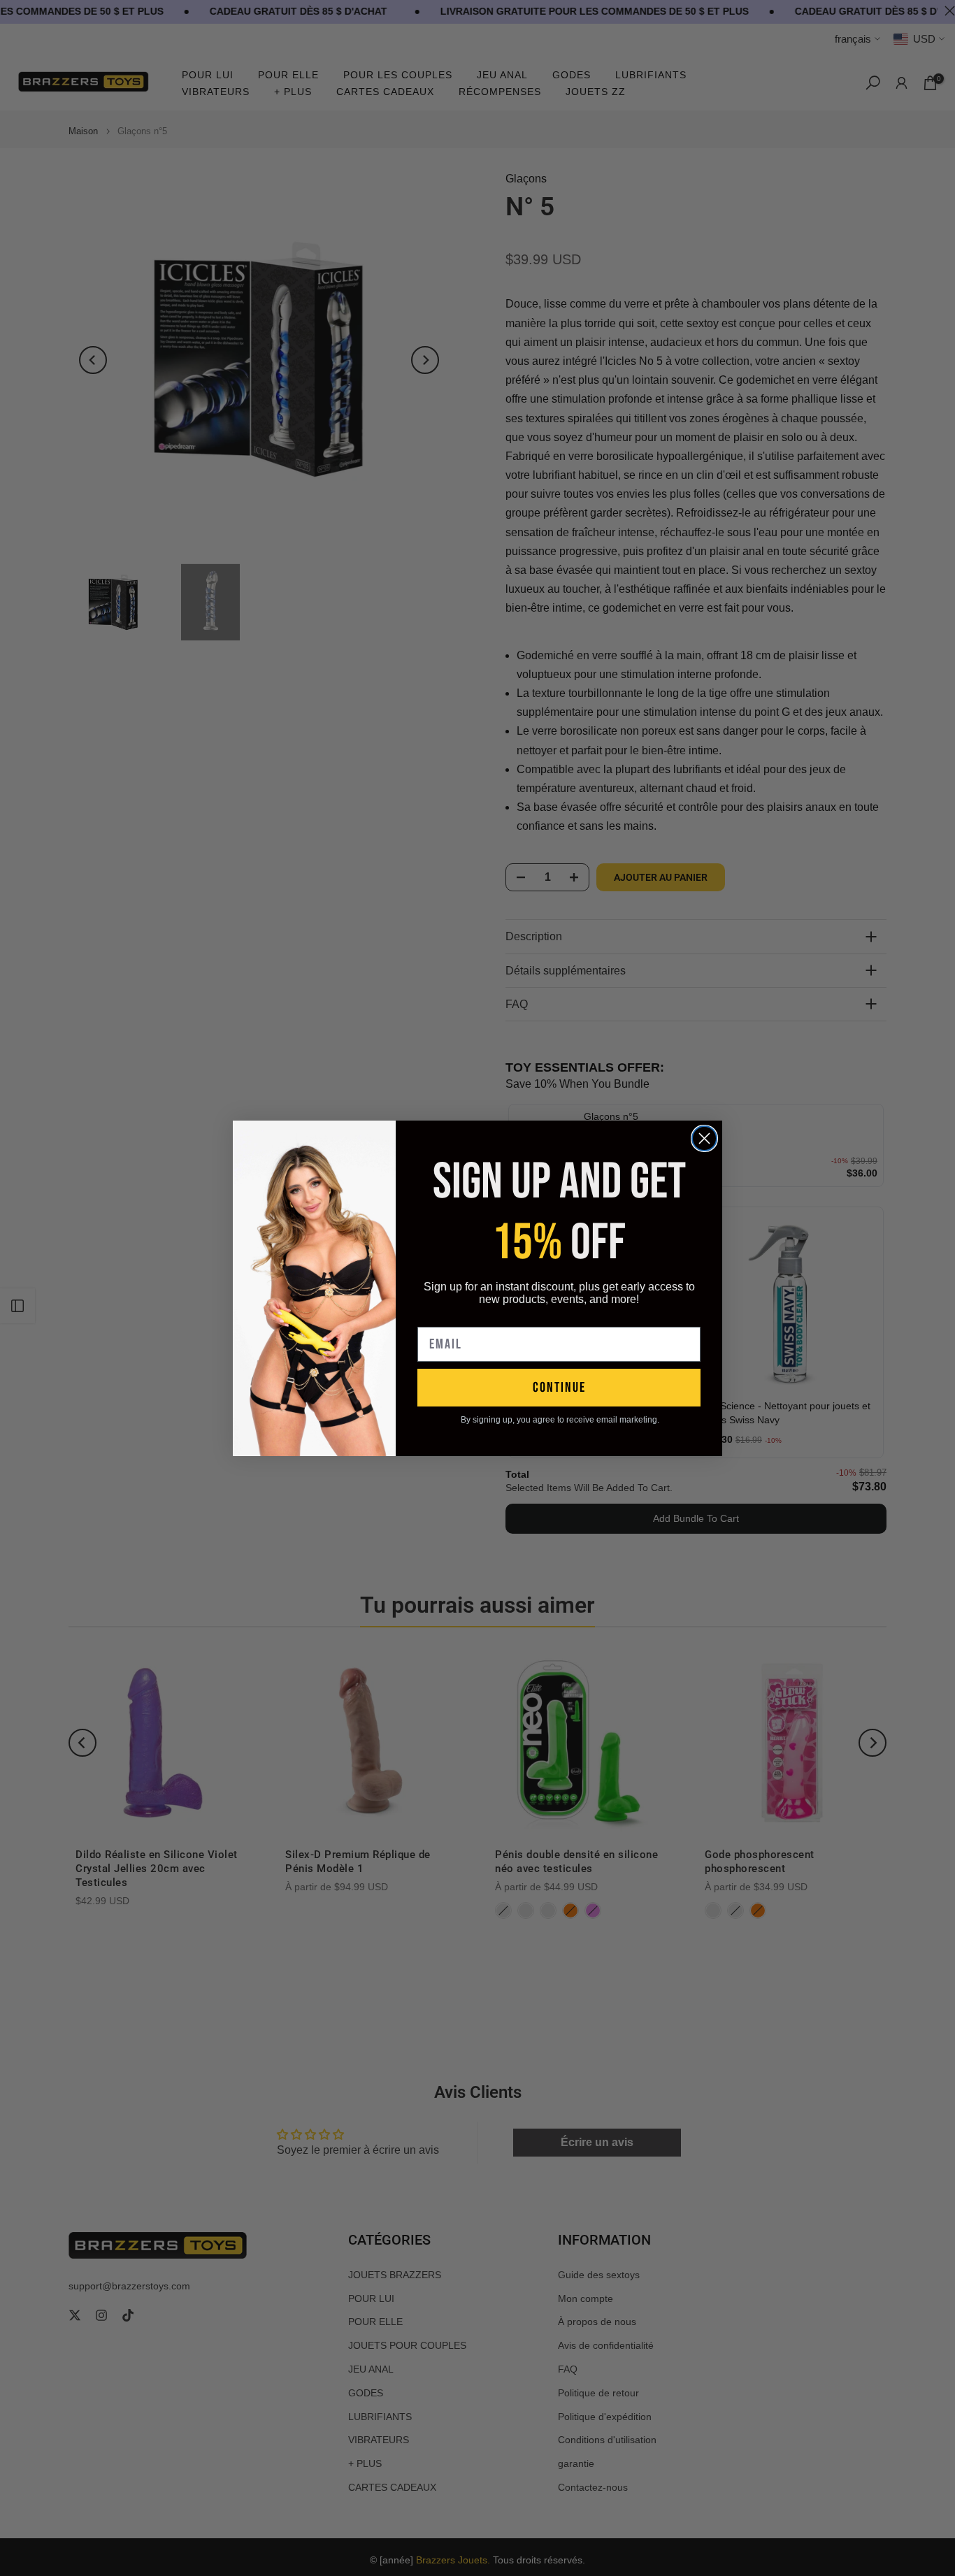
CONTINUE (559, 1388)
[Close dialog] (704, 1138)
